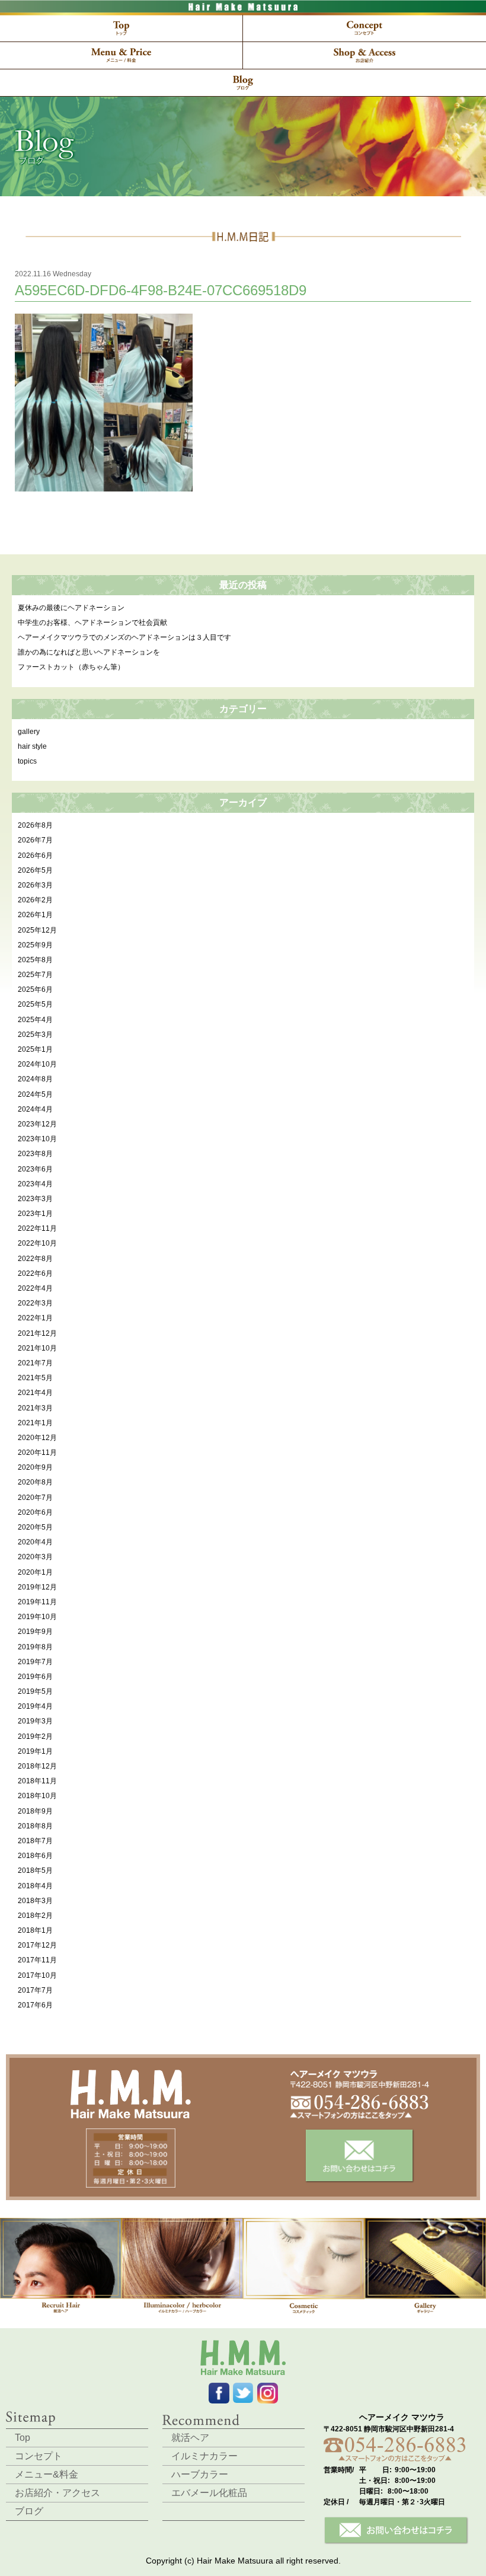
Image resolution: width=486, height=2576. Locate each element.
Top (23, 2438)
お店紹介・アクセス (57, 2493)
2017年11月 (37, 1960)
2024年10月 (37, 1064)
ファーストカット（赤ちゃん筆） (71, 667)
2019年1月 (35, 1751)
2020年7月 (35, 1498)
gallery (29, 732)
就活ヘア (190, 2438)
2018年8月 (35, 1826)
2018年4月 (35, 1886)
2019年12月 (37, 1587)
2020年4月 (35, 1542)
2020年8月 (35, 1482)
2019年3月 (35, 1721)
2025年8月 (35, 960)
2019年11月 (37, 1602)
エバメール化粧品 (209, 2493)
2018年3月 (35, 1901)
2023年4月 (35, 1184)
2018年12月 (37, 1766)
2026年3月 (35, 885)
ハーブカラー (200, 2474)
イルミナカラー (204, 2456)
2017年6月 (35, 2005)
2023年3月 (35, 1199)
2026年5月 (35, 870)
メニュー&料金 (47, 2474)
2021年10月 (37, 1348)
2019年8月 (35, 1647)
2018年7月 (35, 1841)
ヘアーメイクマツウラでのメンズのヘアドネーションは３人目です (124, 637)
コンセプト (39, 2456)
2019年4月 (35, 1706)
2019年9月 (35, 1632)
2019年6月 (35, 1677)
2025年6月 (35, 989)
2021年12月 (37, 1333)
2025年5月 (35, 1004)
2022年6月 (35, 1273)
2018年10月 (37, 1796)
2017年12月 (37, 1945)
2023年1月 (35, 1214)
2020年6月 (35, 1512)
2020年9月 (35, 1467)
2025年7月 (35, 975)
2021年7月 (35, 1363)
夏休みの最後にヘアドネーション (71, 608)
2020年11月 (37, 1453)
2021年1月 (35, 1423)
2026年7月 (35, 840)
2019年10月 (37, 1617)
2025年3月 (35, 1035)
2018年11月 (37, 1781)
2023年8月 (35, 1154)
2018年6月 (35, 1856)
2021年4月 (35, 1393)
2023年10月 (37, 1139)
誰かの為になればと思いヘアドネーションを (89, 652)
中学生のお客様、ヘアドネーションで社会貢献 (92, 623)
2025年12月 (37, 930)
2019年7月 (35, 1662)
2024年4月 (35, 1109)
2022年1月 (35, 1318)
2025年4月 (35, 1020)
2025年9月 (35, 945)
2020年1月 (35, 1572)
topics (27, 761)
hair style (32, 746)
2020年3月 (35, 1557)
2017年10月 (37, 1975)
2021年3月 (35, 1408)
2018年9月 (35, 1811)
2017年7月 (35, 1990)
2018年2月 (35, 1916)
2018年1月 (35, 1930)
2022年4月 (35, 1288)
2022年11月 (37, 1228)
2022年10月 (37, 1243)
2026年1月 (35, 915)
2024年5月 (35, 1094)
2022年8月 (35, 1259)
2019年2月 (35, 1737)
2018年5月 (35, 1870)
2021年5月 (35, 1378)
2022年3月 (35, 1303)
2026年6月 (35, 856)
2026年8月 (35, 825)
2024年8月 (35, 1079)
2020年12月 (37, 1438)
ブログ (29, 2511)
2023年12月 (37, 1124)
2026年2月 (35, 900)
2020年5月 (35, 1527)
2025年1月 (35, 1049)
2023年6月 (35, 1169)
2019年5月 (35, 1691)
